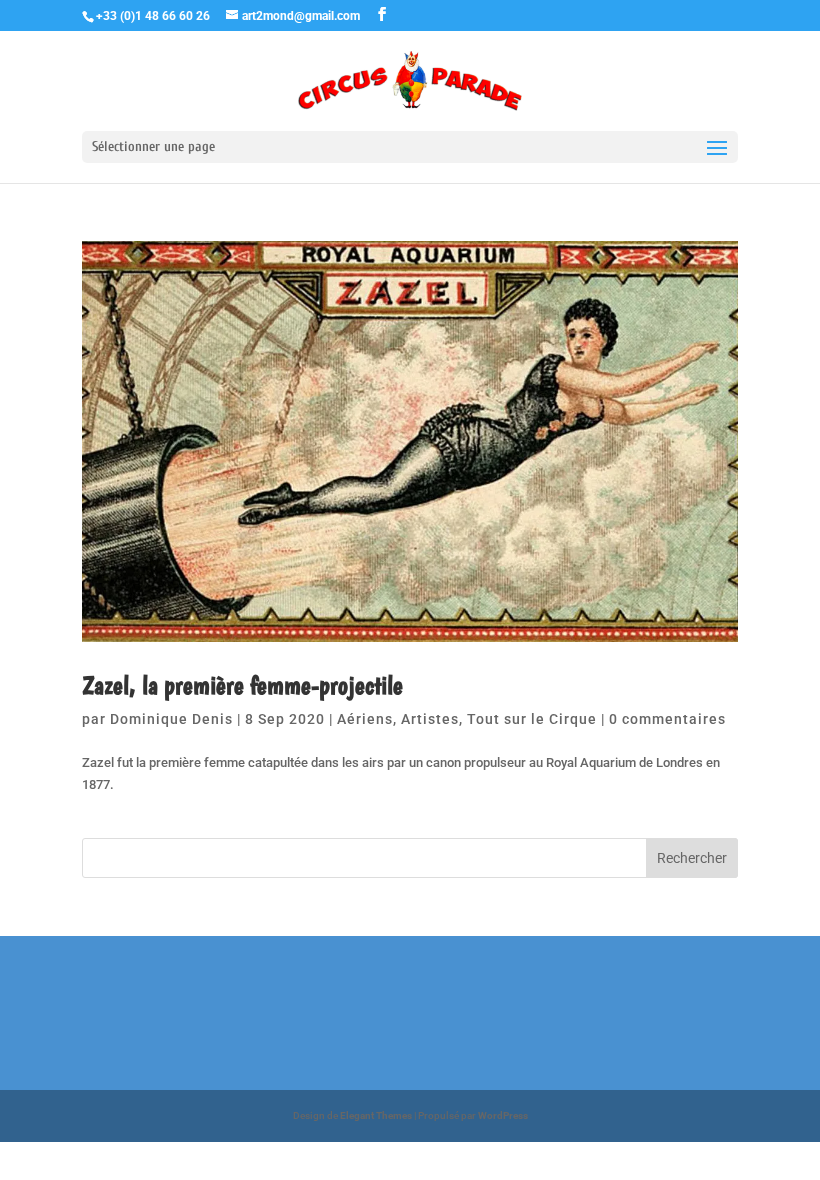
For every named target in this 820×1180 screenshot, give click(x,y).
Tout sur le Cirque (532, 719)
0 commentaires (667, 719)
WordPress (503, 1115)
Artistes (430, 719)
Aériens (365, 719)
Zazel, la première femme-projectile (242, 684)
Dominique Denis (171, 719)
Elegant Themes (376, 1115)
